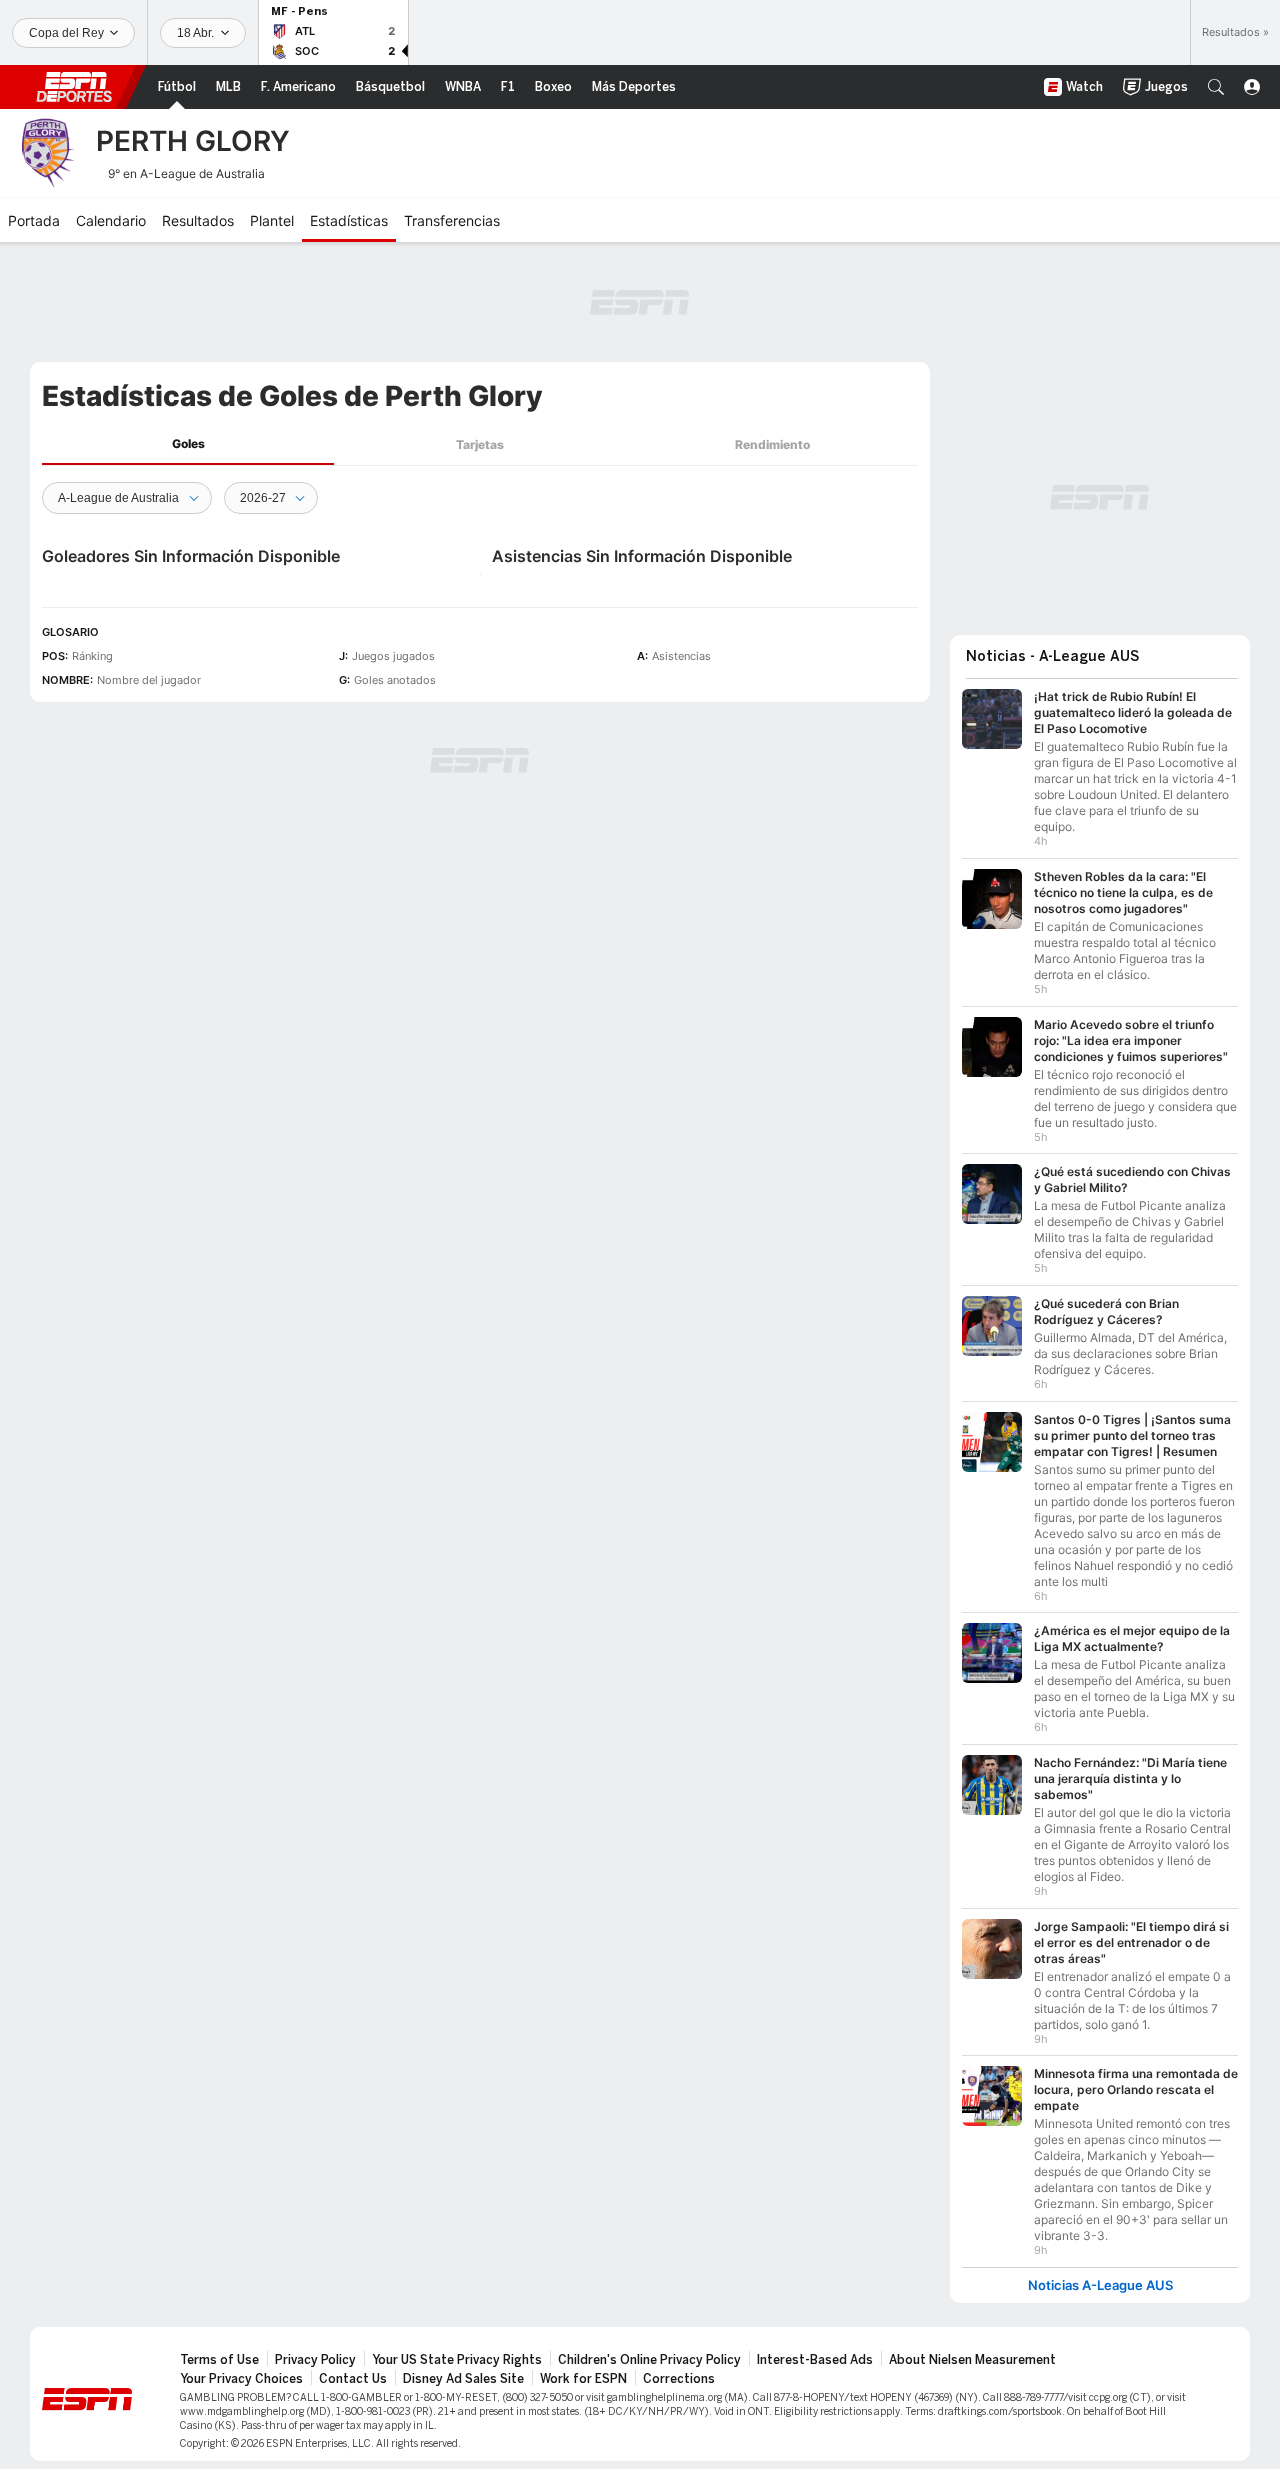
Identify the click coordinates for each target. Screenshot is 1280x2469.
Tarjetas (480, 444)
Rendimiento (772, 444)
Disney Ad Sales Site (463, 2379)
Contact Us (353, 2379)
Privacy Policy (315, 2360)
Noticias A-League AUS (1100, 2285)
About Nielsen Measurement (972, 2360)
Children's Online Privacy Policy (649, 2360)
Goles (188, 443)
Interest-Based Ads (815, 2360)
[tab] (188, 444)
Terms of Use (219, 2360)
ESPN (74, 87)
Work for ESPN (583, 2379)
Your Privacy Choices (241, 2379)
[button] (1216, 87)
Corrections (679, 2379)
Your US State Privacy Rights (457, 2360)
